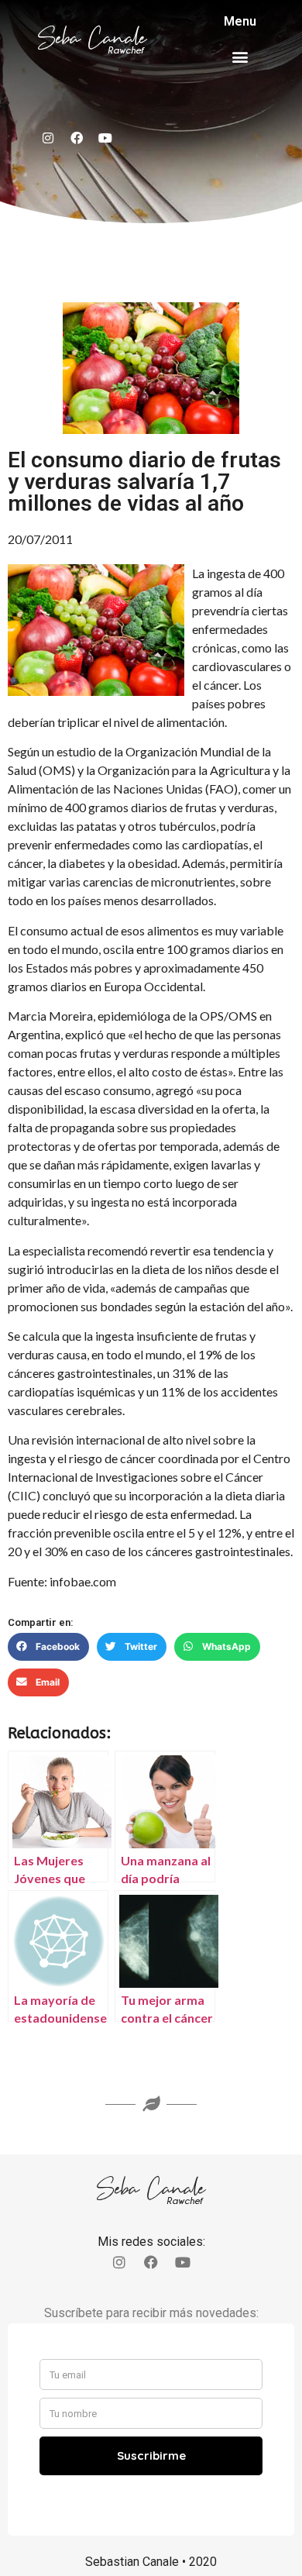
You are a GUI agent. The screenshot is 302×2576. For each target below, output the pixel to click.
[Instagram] (48, 138)
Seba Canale (92, 38)
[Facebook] (77, 138)
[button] (240, 56)
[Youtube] (105, 138)
